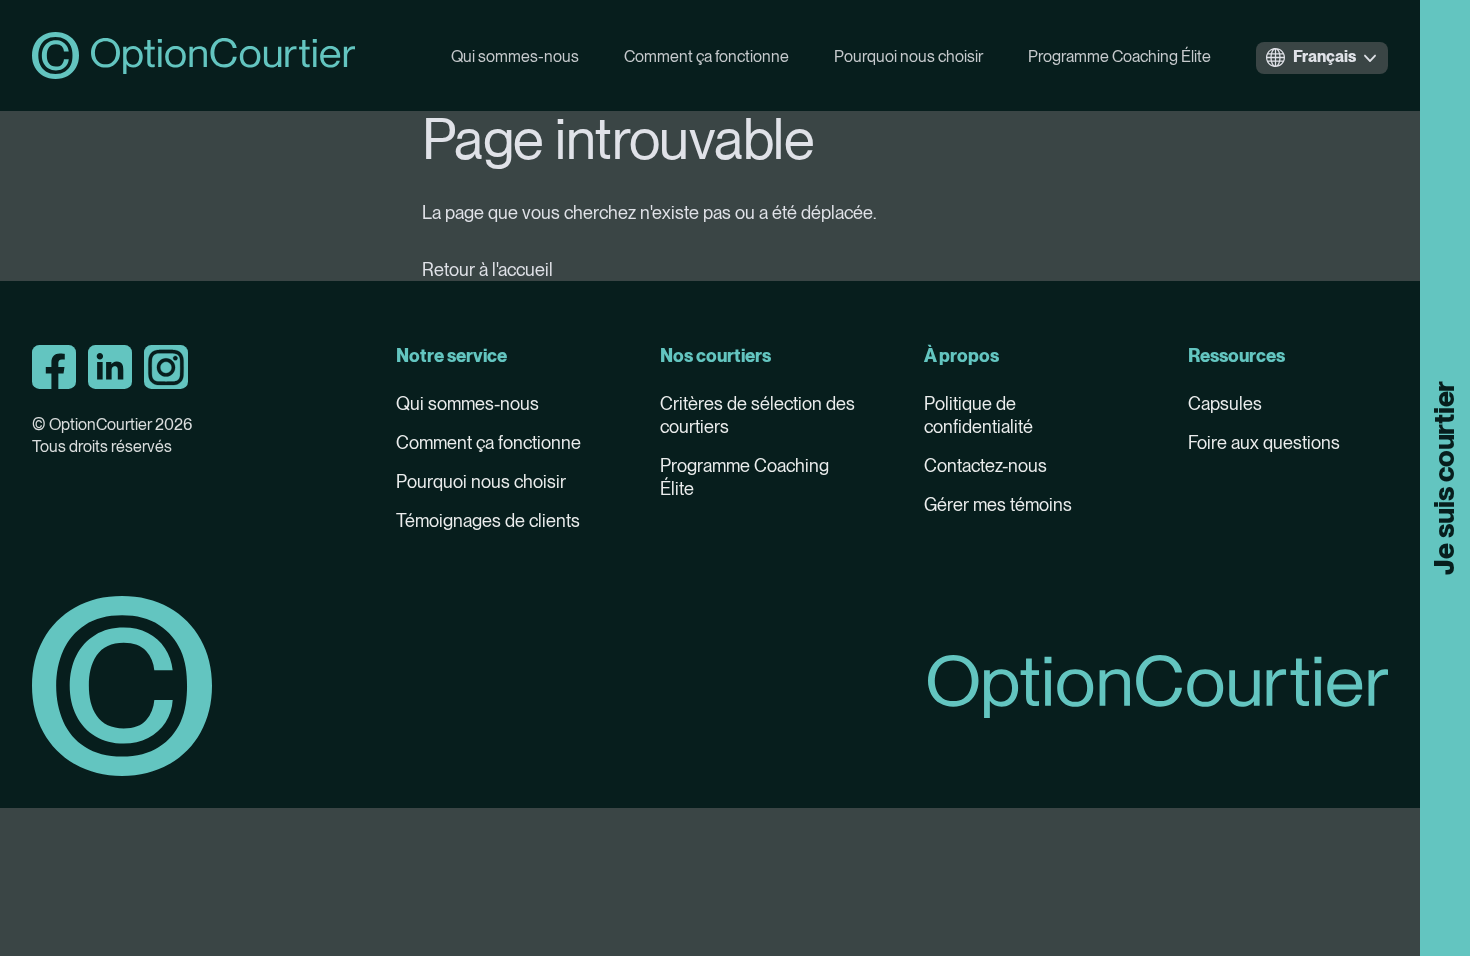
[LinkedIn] (110, 367)
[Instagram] (166, 367)
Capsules (1225, 403)
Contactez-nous (985, 465)
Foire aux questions (1264, 442)
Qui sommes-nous (515, 56)
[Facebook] (54, 367)
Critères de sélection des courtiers (757, 415)
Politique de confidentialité (978, 415)
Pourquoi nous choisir (908, 56)
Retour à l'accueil (487, 269)
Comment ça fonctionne (706, 56)
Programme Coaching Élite (1119, 56)
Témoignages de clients (488, 520)
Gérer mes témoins (998, 504)
